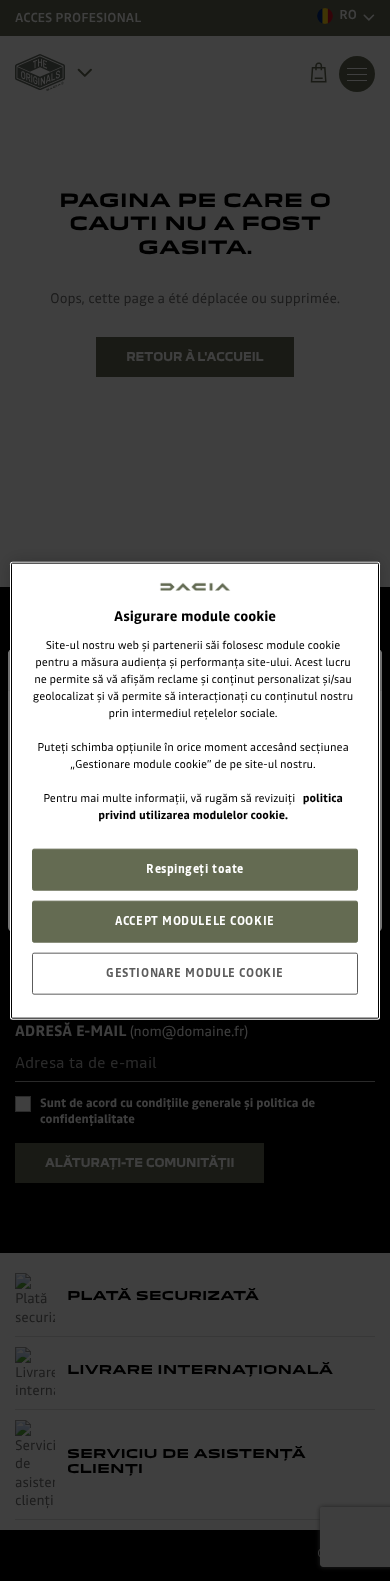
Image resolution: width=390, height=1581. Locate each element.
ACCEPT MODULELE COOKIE (195, 921)
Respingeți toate (195, 869)
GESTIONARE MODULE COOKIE (195, 973)
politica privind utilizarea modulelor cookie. (220, 806)
